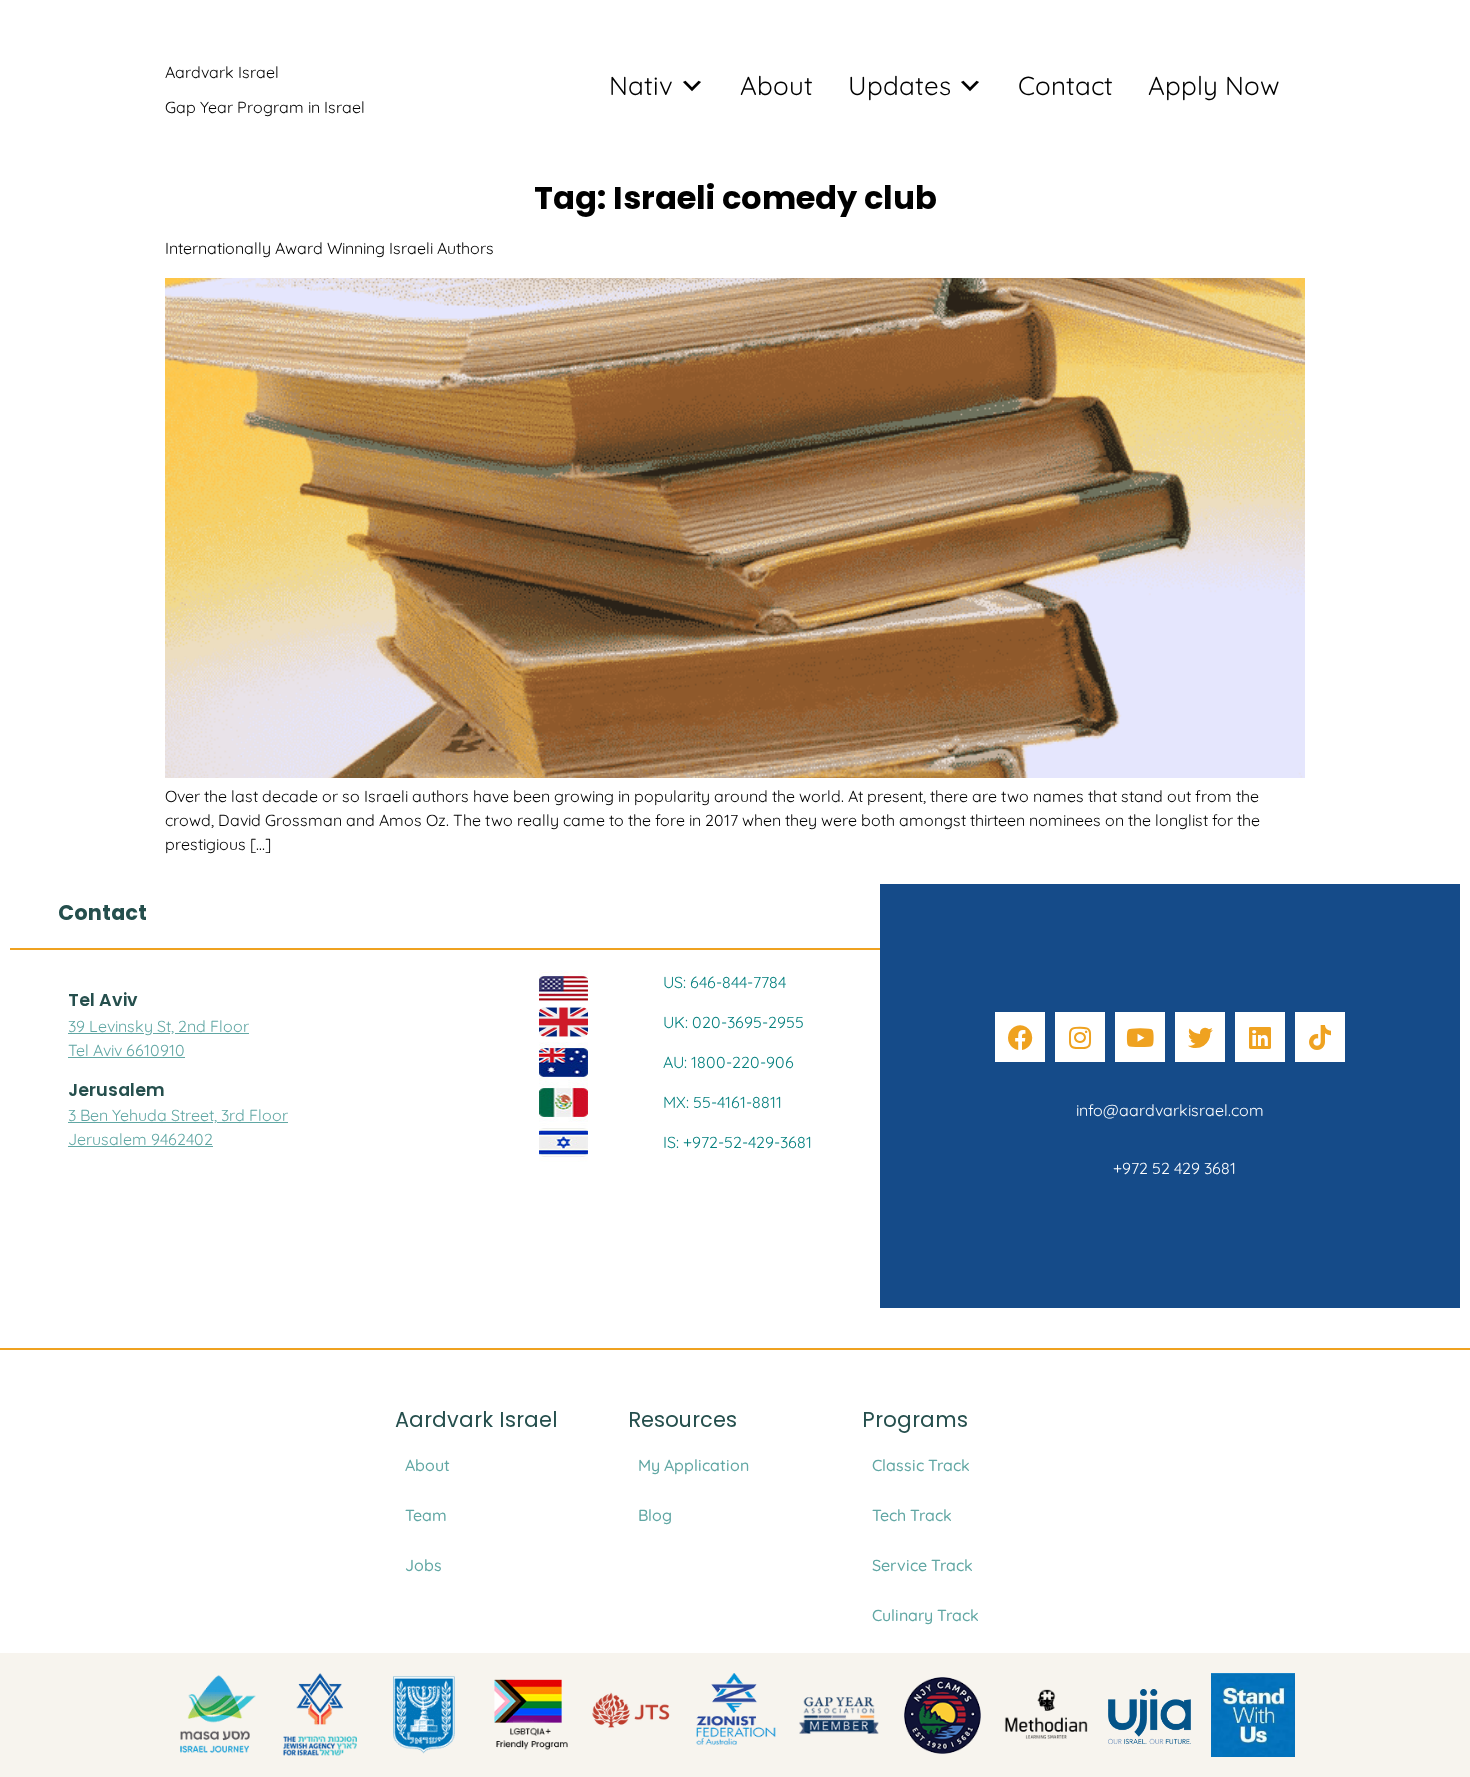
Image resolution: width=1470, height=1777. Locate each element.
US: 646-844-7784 (724, 982)
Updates (899, 85)
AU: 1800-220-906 (728, 1062)
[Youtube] (1140, 1037)
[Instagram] (1080, 1037)
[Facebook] (1020, 1037)
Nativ (641, 85)
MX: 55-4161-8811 (722, 1102)
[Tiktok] (1320, 1037)
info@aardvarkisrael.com (1170, 1110)
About (776, 85)
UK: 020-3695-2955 (733, 1022)
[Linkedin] (1260, 1037)
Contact (1065, 85)
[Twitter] (1200, 1037)
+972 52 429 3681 (1170, 1168)
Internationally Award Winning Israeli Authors (329, 248)
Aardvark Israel (222, 72)
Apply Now (1214, 85)
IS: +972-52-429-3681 (737, 1142)
